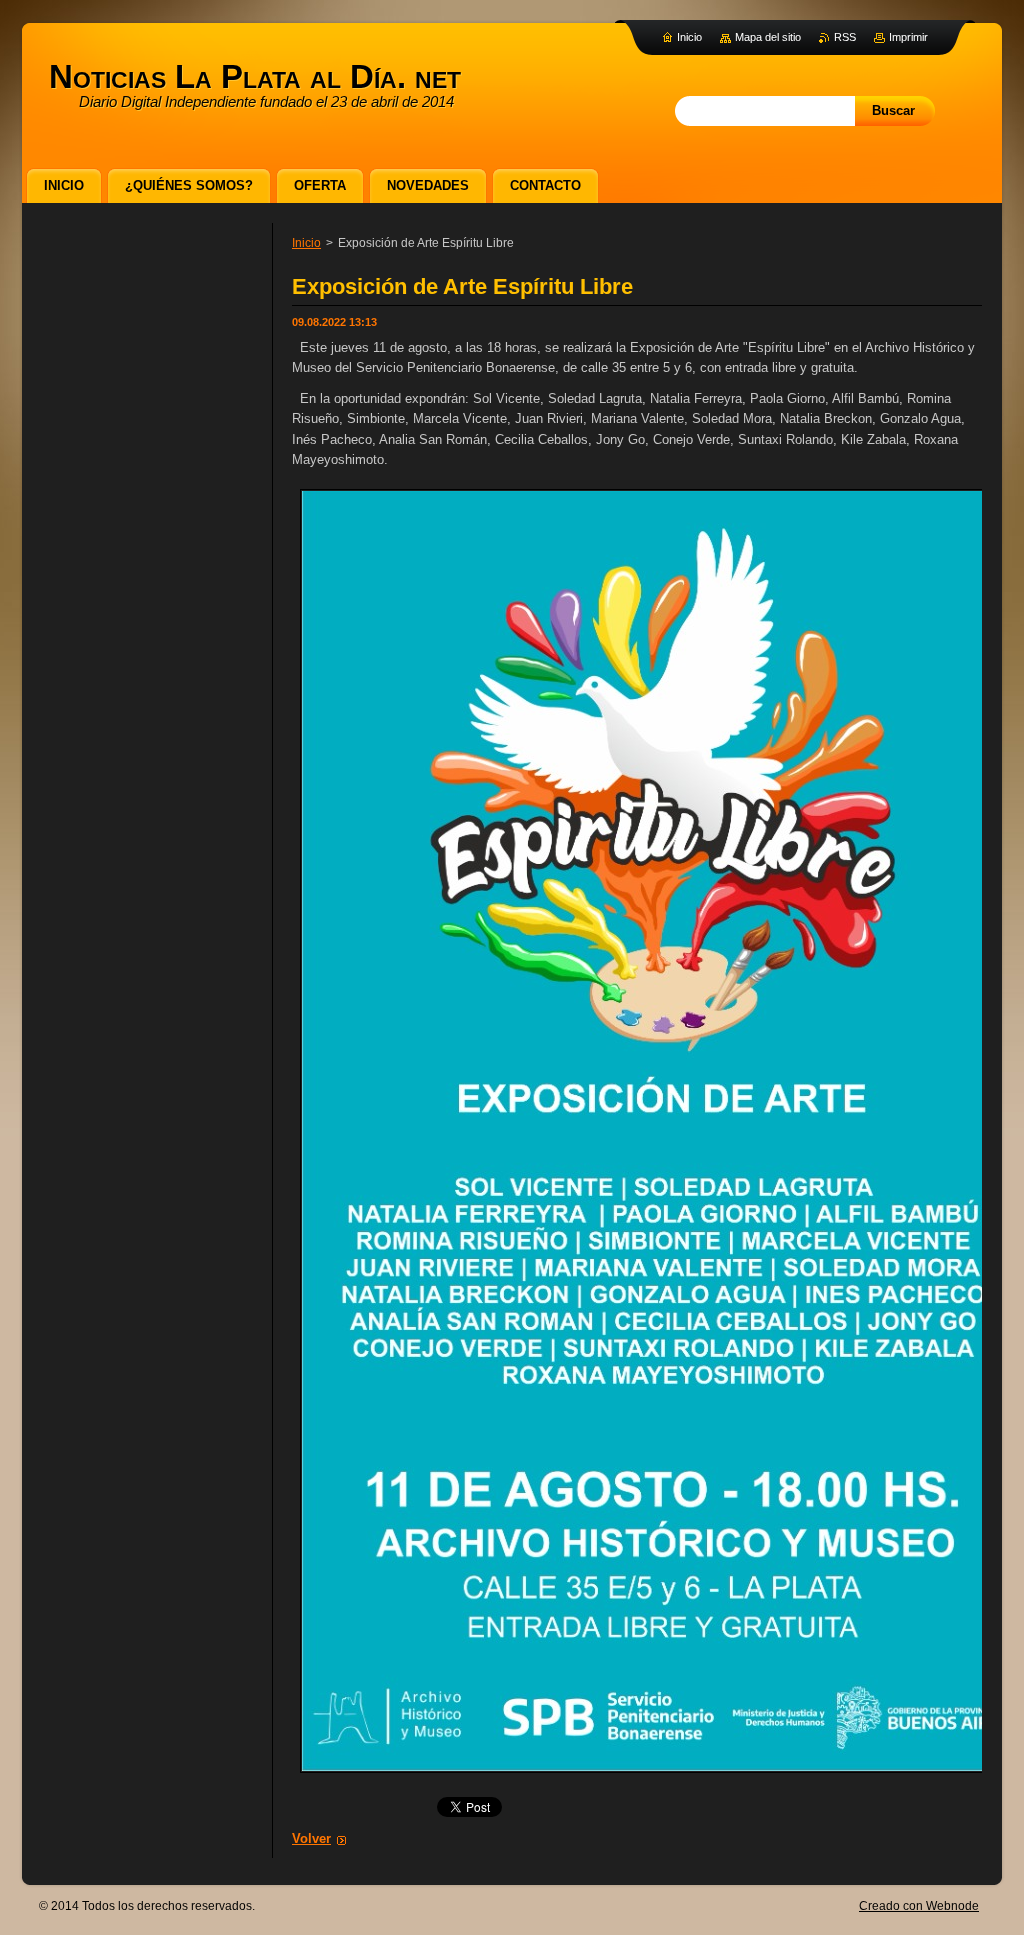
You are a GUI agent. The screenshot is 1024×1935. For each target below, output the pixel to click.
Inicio (306, 243)
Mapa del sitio (768, 37)
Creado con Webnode (919, 1906)
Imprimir (908, 37)
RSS (845, 37)
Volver (311, 1838)
